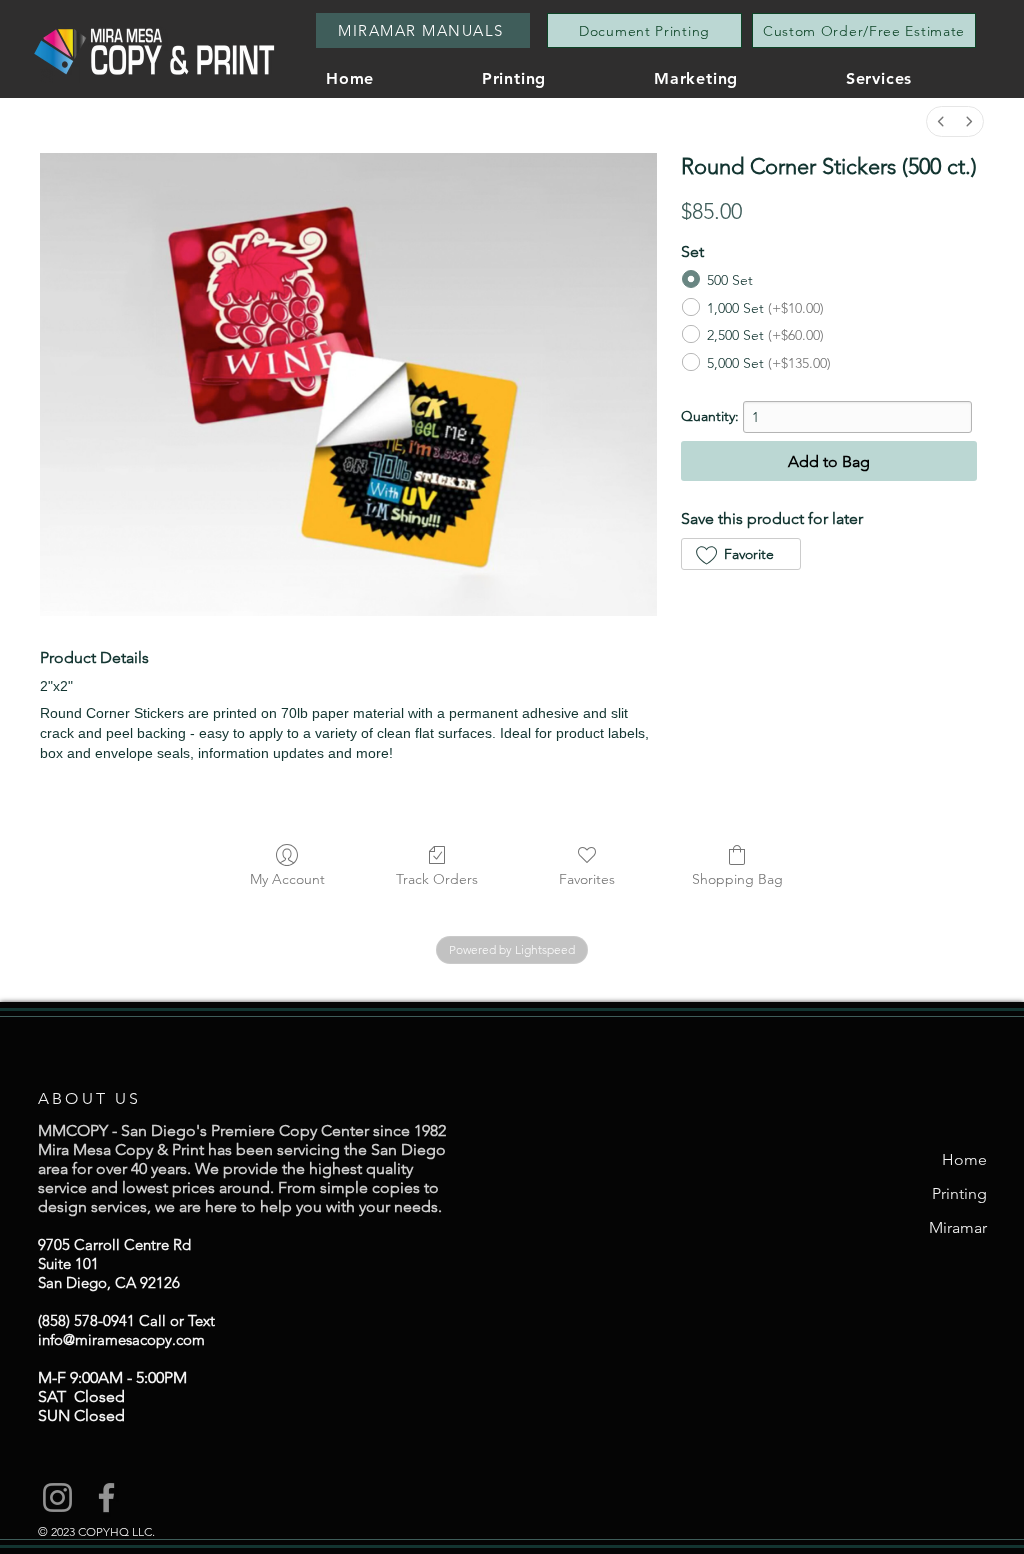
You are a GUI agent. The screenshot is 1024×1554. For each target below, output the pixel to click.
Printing (959, 1193)
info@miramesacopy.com (121, 1339)
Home (964, 1159)
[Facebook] (106, 1497)
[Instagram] (57, 1497)
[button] (919, 78)
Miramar (958, 1227)
